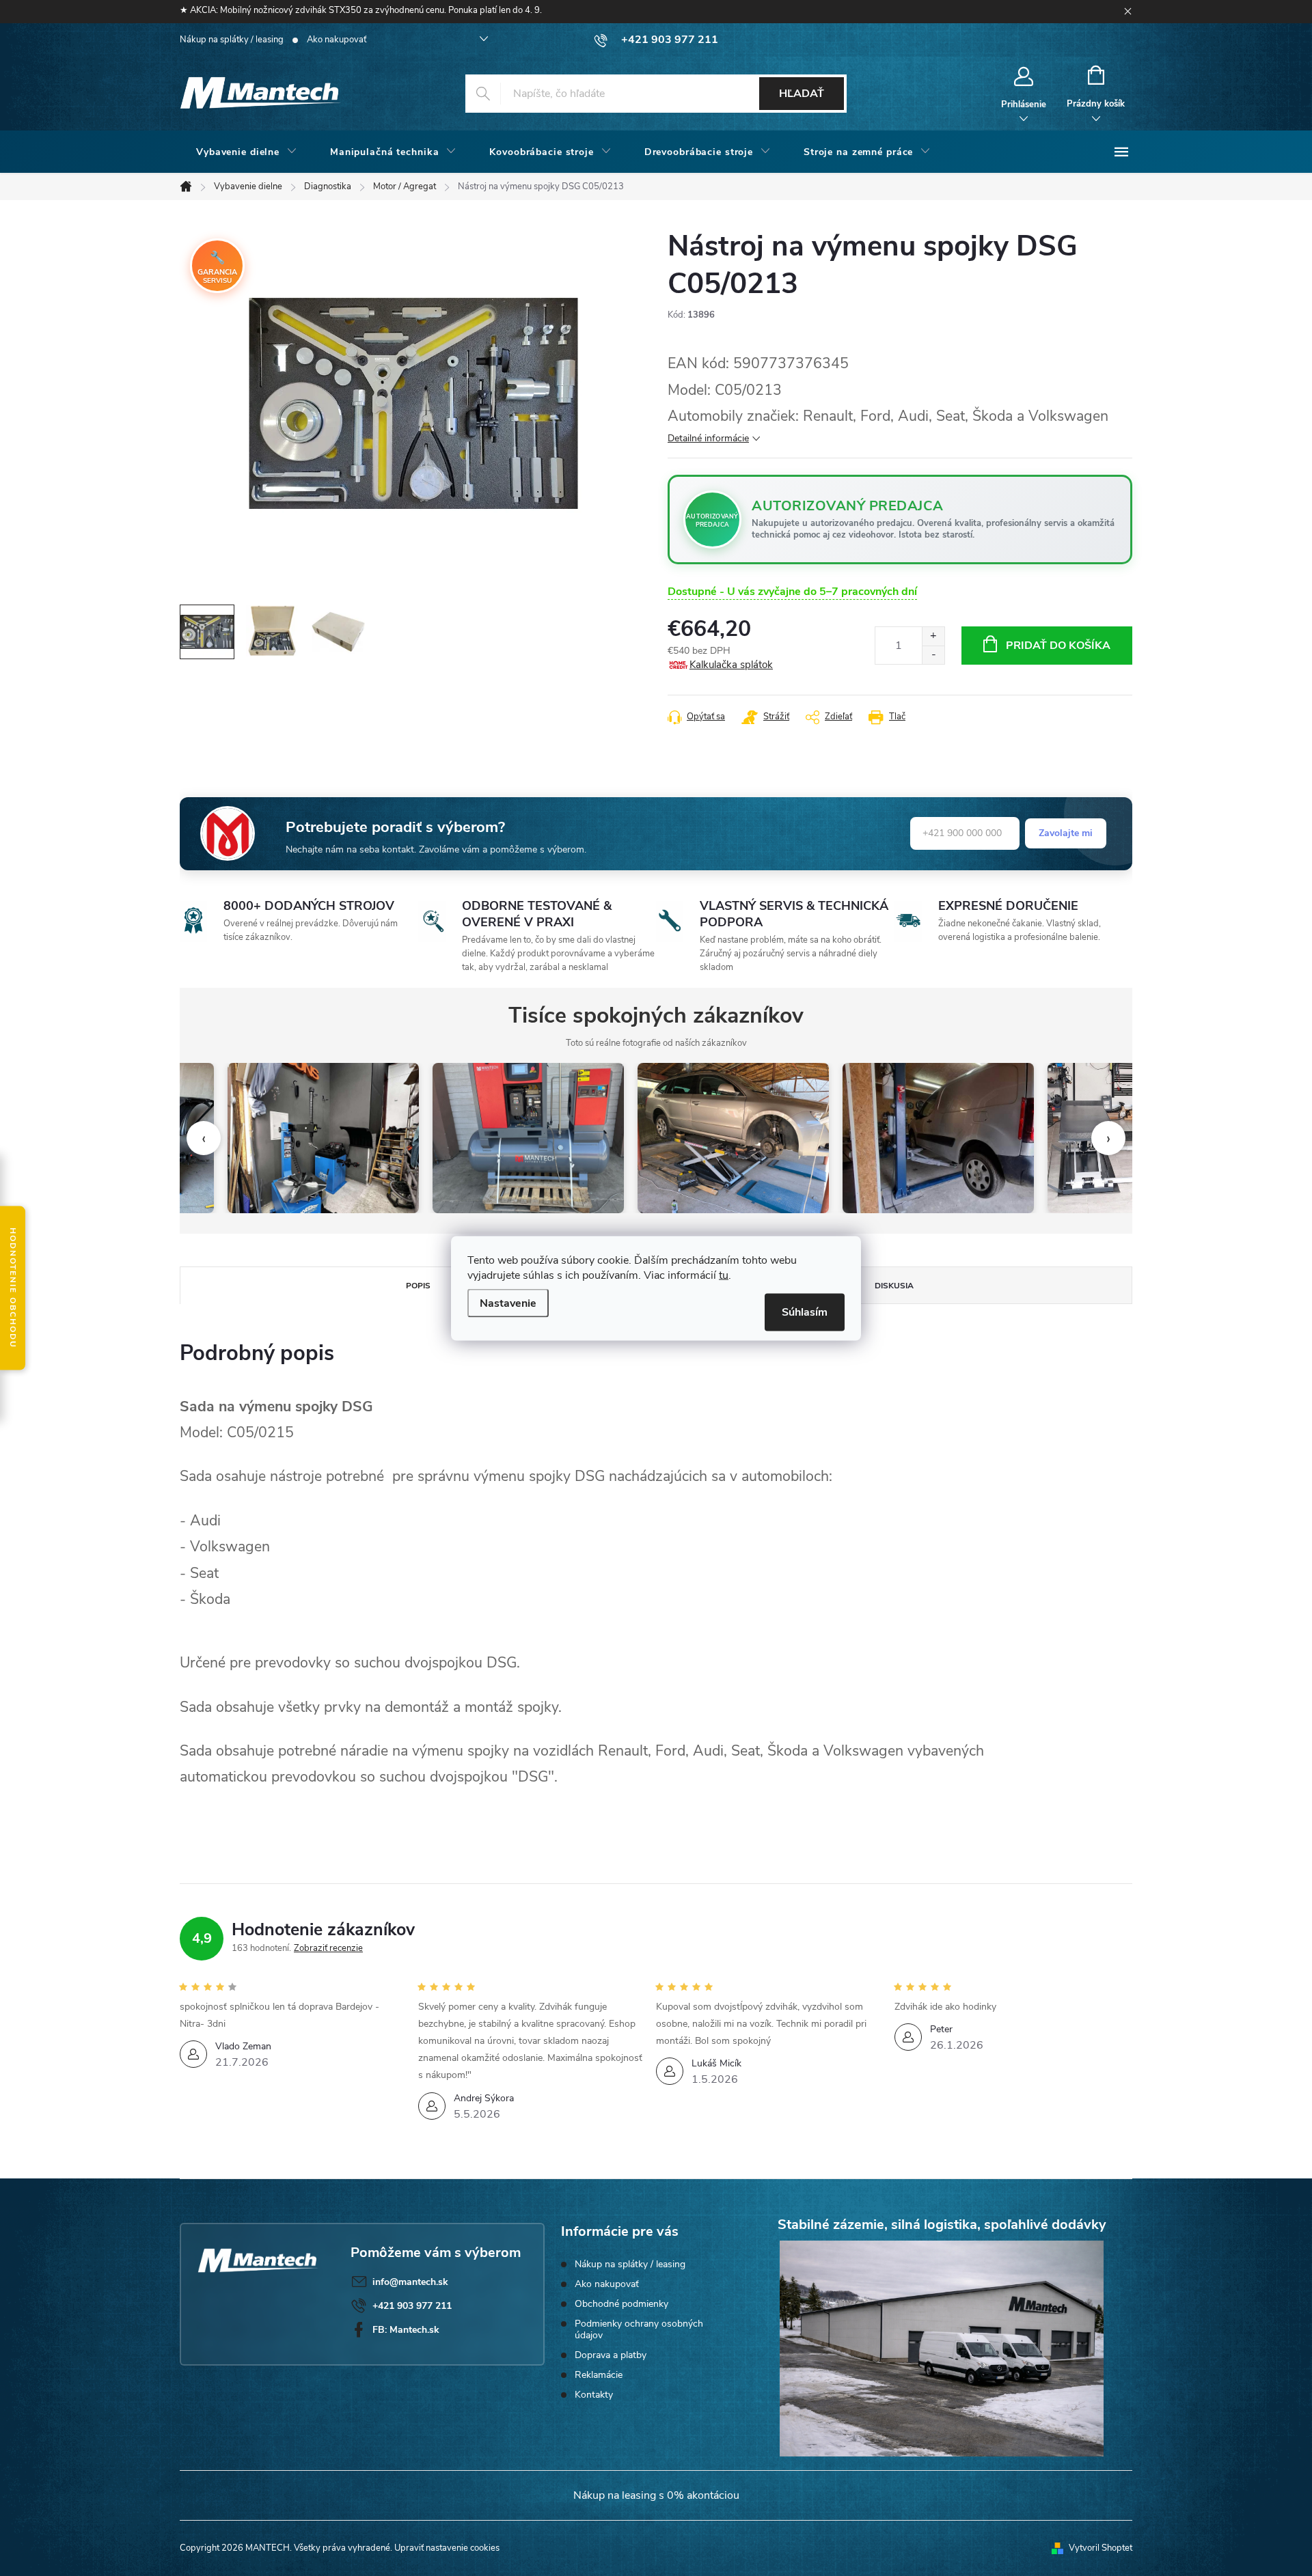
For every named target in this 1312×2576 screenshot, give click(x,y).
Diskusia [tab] (894, 1286)
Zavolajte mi (1066, 833)
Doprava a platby (611, 2355)
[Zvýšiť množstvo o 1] (933, 636)
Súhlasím (805, 1312)
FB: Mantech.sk (406, 2330)
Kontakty (594, 2395)
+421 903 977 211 (412, 2306)
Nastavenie (508, 1303)
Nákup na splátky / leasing (232, 40)
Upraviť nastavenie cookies (447, 2548)
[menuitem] (247, 152)
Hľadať (802, 94)
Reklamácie (599, 2375)
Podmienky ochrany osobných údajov (639, 2329)
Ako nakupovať (337, 40)
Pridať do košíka (1058, 646)
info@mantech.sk (410, 2282)
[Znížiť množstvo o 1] (933, 655)
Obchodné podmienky (621, 2304)
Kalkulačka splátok (731, 665)
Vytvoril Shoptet (1101, 2548)
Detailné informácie (708, 438)
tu (724, 1275)
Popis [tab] (418, 1286)
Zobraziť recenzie (328, 1948)
